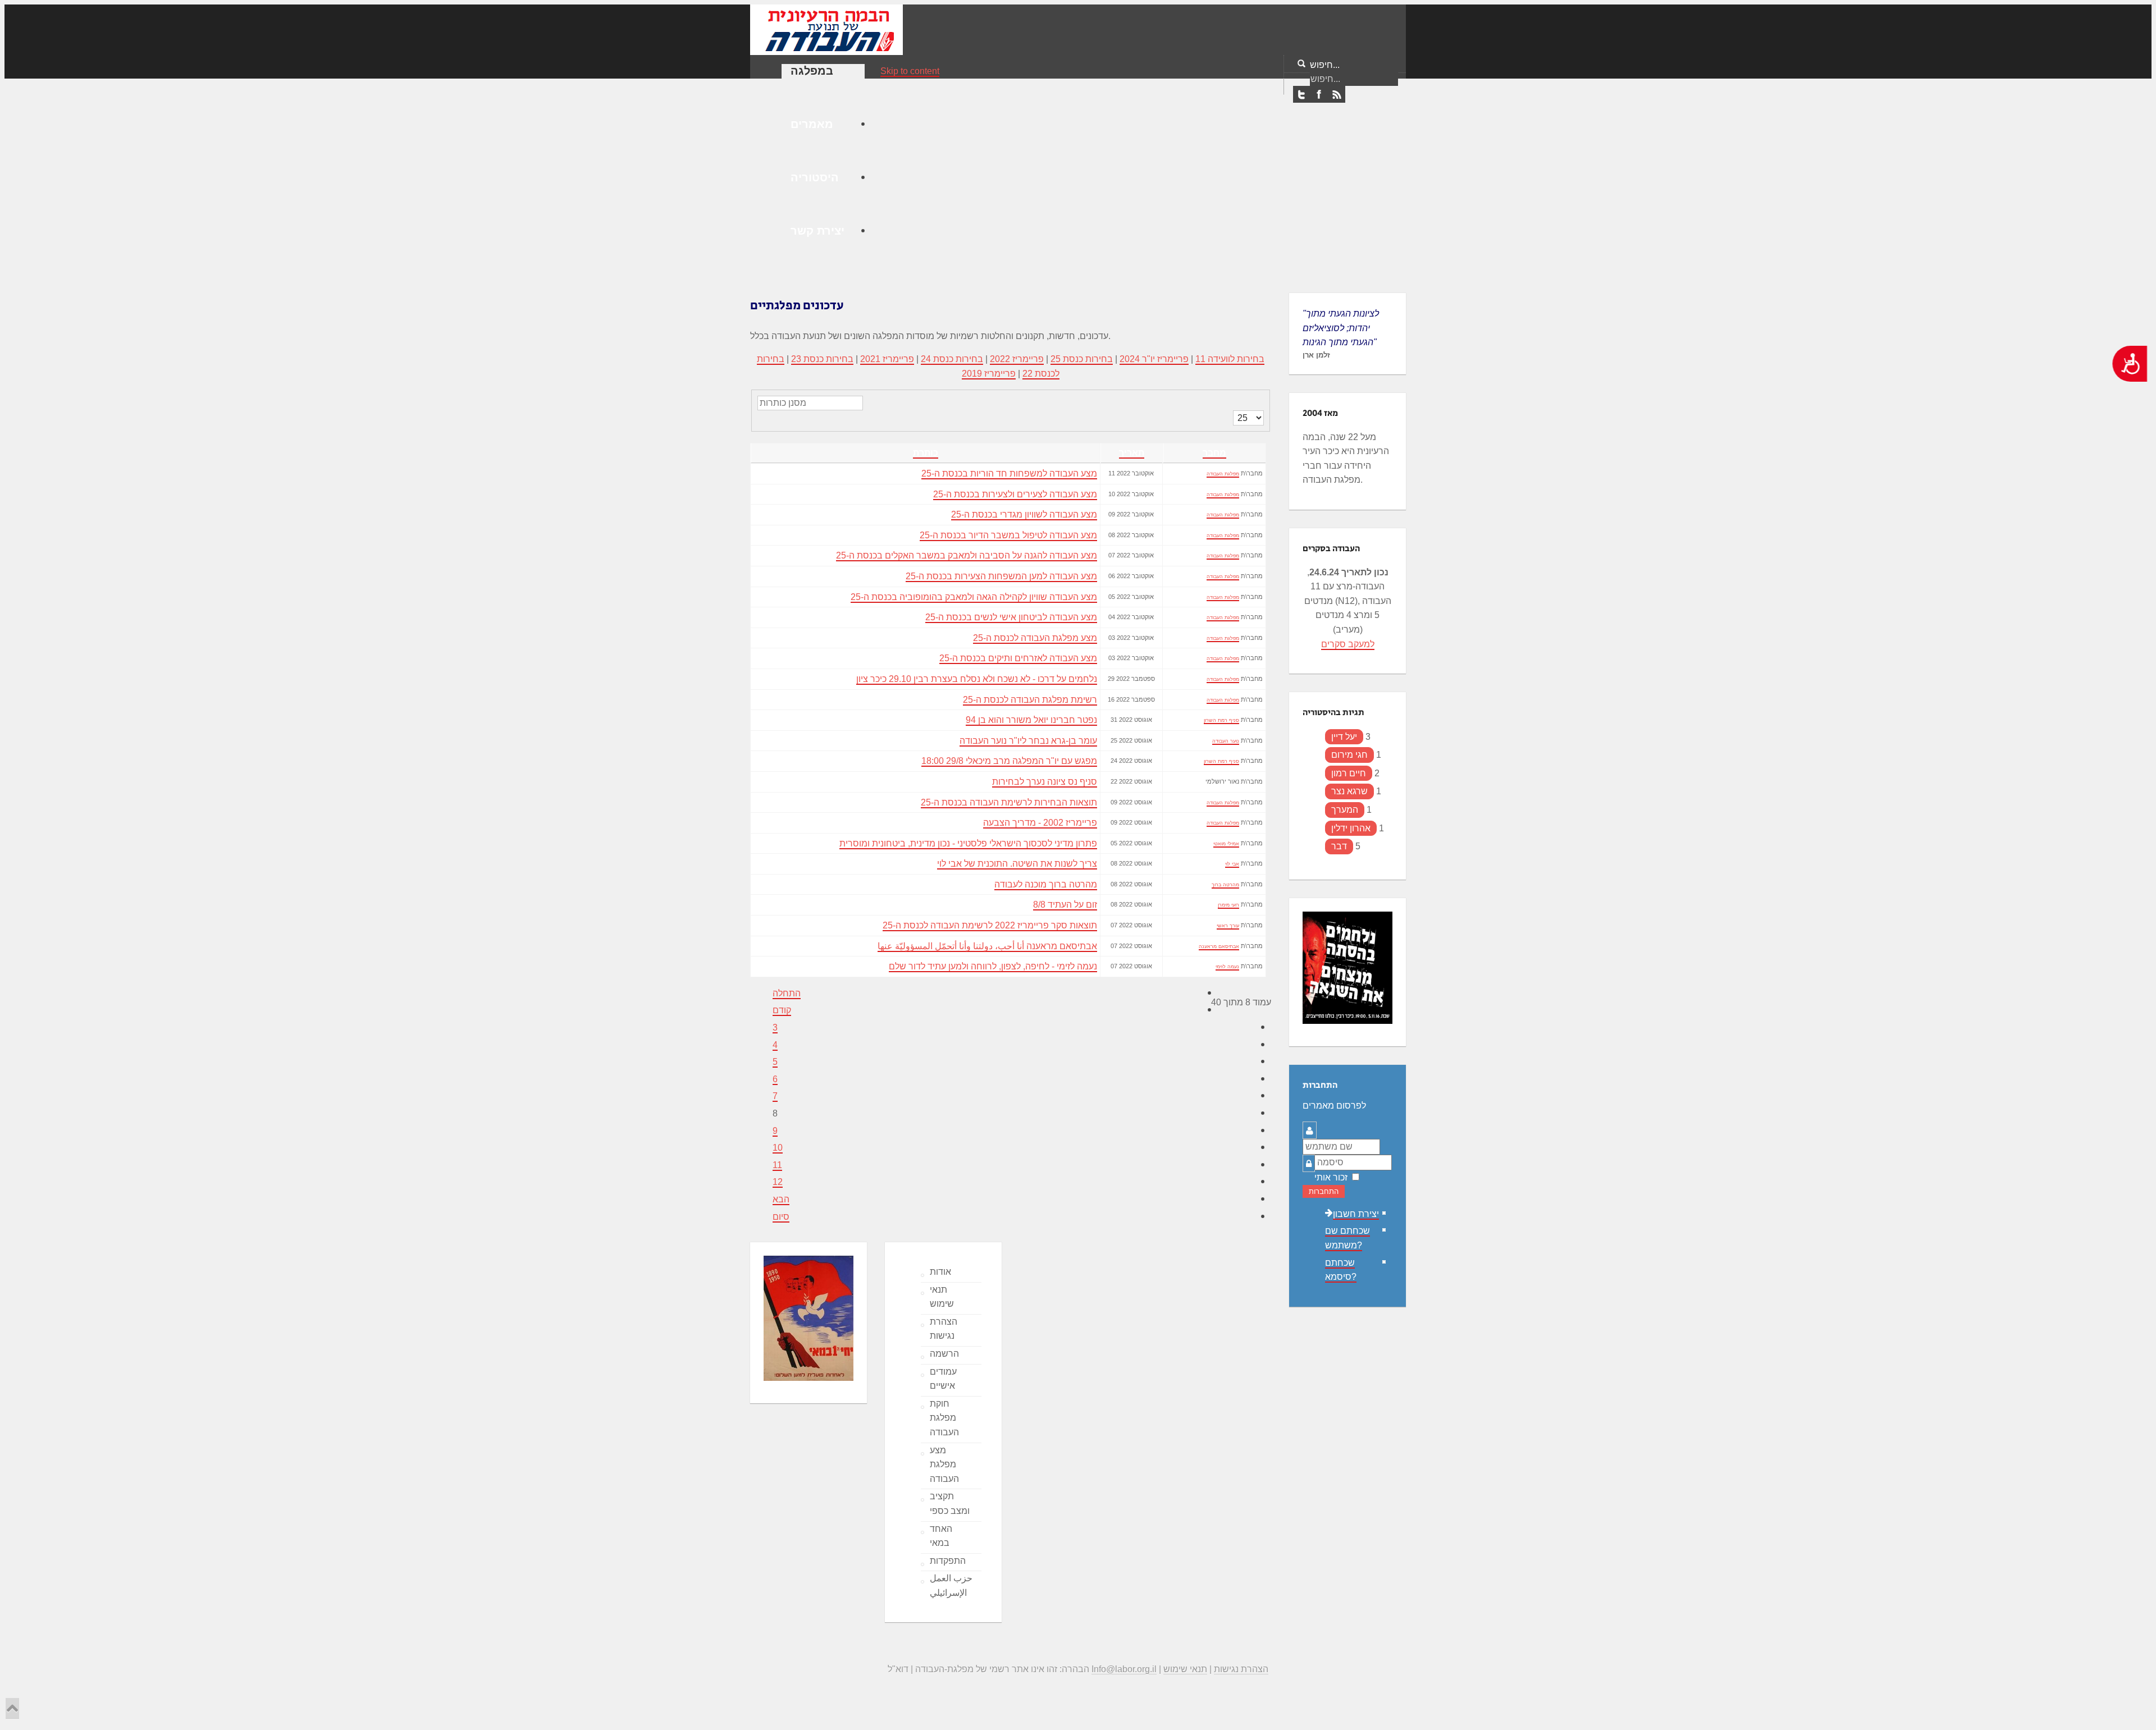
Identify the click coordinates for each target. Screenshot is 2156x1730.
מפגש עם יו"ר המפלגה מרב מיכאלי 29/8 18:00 (1009, 761)
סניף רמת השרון (1221, 720)
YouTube (1336, 95)
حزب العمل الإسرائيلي (951, 1585)
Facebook (1319, 95)
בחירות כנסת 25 (1082, 359)
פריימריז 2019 (989, 374)
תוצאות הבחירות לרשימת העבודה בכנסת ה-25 (1009, 802)
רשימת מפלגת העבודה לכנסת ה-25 (1030, 700)
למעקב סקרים (1348, 644)
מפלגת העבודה (1223, 474)
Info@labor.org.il (1124, 1669)
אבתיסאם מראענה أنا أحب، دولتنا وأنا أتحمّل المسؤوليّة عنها (987, 946)
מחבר (1214, 453)
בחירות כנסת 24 (952, 359)
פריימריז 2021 (887, 359)
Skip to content (910, 71)
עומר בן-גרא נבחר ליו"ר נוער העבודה (1028, 741)
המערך (1345, 810)
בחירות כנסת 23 (822, 359)
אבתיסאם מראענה (1219, 946)
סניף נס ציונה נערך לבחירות (1045, 782)
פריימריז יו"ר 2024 (1154, 359)
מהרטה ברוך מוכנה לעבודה (1046, 884)
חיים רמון (1349, 773)
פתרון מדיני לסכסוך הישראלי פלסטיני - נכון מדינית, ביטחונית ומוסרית (968, 843)
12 (778, 1182)
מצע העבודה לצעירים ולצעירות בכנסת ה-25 (1015, 494)
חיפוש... (1325, 65)
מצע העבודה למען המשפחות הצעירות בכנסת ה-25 (1001, 576)
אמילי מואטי (1226, 844)
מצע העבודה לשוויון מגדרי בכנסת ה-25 (1024, 514)
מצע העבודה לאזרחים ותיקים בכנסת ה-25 (1018, 658)
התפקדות (948, 1561)
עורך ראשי (1228, 926)
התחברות (1324, 1191)
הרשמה (944, 1354)
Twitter (1301, 95)
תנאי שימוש (942, 1297)
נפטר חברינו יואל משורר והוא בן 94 (1031, 720)
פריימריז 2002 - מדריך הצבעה (1040, 823)
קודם (782, 1010)
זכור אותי (1331, 1177)
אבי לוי (1232, 864)
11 (777, 1165)
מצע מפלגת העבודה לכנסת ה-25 (1035, 638)
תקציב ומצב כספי (950, 1504)
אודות (940, 1272)
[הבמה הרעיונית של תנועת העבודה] (826, 29)
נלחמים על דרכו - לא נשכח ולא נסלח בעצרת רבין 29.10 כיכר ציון (977, 679)
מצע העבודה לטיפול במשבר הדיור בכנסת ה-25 (1008, 535)
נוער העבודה (1226, 741)
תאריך (1132, 453)
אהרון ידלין (1351, 828)
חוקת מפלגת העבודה (944, 1418)
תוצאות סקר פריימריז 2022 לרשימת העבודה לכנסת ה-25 (990, 925)
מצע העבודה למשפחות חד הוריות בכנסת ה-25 (1009, 473)
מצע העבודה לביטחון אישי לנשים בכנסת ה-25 (1011, 617)
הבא (781, 1199)
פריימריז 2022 (1017, 359)
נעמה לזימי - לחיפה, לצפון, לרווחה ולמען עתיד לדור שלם (993, 966)
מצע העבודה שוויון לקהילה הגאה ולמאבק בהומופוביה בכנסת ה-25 (974, 597)
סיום (781, 1217)
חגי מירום (1349, 755)
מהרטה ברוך (1225, 885)
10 (778, 1148)
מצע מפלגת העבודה (944, 1464)
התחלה (787, 993)
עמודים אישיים (943, 1379)
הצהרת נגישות (944, 1329)
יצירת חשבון (1356, 1214)
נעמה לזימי (1227, 967)
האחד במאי (941, 1536)
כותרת (926, 453)
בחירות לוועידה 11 (1230, 359)
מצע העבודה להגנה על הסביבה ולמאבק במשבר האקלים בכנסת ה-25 (967, 555)
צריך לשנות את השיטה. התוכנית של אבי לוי (1017, 864)
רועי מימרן (1228, 905)
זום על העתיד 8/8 (1065, 905)
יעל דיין (1344, 737)
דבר (1339, 846)
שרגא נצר (1349, 791)
